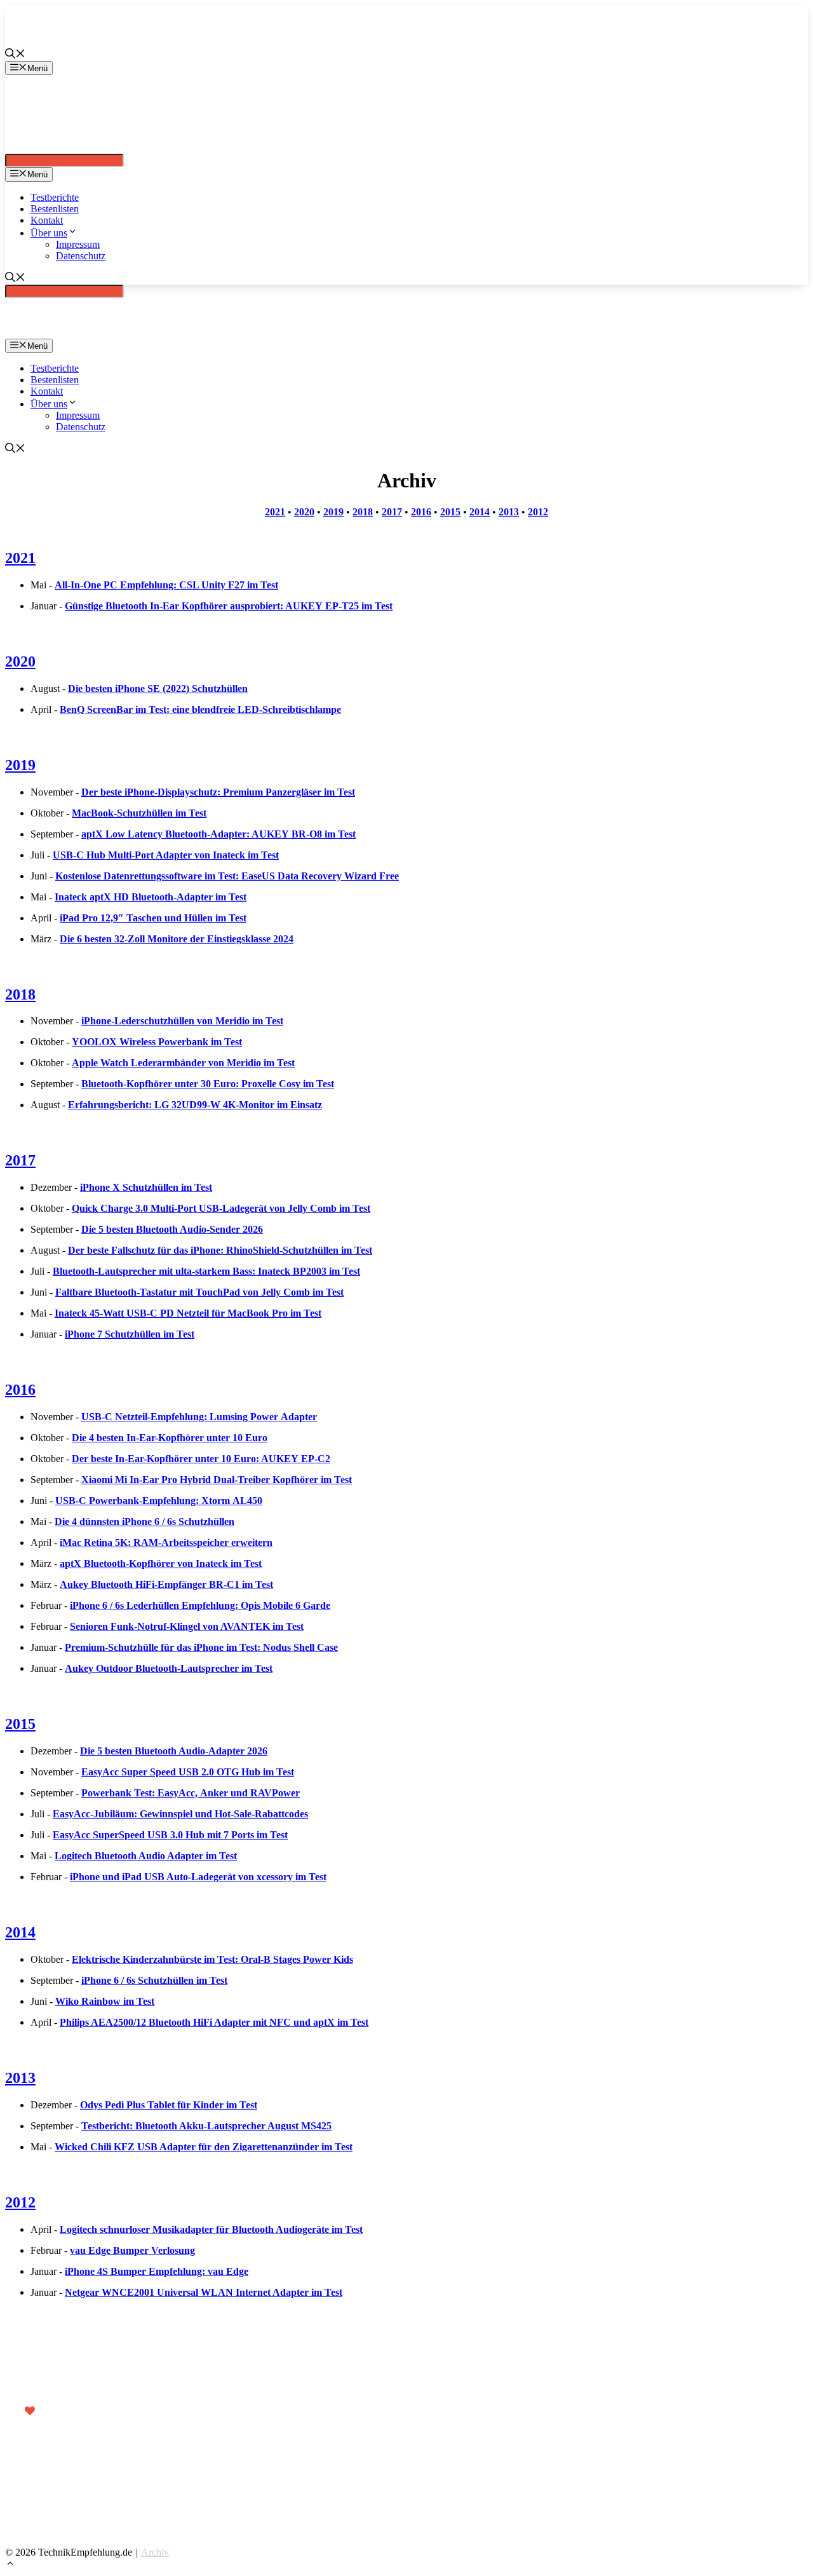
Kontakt (47, 220)
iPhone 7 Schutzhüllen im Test (130, 1334)
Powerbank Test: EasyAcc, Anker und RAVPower (191, 1793)
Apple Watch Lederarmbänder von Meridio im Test (183, 1063)
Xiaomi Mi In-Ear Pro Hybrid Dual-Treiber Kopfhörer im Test (217, 1480)
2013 (509, 512)
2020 (304, 512)
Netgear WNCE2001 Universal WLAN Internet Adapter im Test (204, 2292)
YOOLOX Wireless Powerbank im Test (157, 1042)
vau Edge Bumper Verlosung (132, 2250)
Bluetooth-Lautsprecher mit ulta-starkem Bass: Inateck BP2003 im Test (206, 1271)
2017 (392, 512)
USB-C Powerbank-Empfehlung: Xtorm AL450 (159, 1501)
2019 (333, 512)
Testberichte (55, 197)
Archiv (155, 2552)
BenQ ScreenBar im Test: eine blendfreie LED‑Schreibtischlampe (200, 709)
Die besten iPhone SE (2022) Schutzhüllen (158, 688)
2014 (480, 512)
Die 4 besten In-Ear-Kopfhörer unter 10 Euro (170, 1438)
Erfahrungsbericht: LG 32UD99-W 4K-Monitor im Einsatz (195, 1105)
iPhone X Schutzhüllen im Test (146, 1187)
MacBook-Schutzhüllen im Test (139, 813)
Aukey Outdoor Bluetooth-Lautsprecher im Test (169, 1668)
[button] (10, 2565)
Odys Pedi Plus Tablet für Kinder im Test (169, 2105)
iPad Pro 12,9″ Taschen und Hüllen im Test (153, 918)
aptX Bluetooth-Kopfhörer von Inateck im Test (161, 1563)
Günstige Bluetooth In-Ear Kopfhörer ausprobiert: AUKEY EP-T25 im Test (229, 606)
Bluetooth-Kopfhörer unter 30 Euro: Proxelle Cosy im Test (208, 1084)
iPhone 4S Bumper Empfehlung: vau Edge (157, 2271)
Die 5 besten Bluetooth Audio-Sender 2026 (172, 1229)
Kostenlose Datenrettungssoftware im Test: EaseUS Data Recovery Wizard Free (227, 876)
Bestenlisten (55, 209)
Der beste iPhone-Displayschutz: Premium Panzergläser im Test (218, 792)
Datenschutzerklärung (102, 2513)
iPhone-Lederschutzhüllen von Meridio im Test (182, 1021)
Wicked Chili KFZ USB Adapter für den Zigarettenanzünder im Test (204, 2147)
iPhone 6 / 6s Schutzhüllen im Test (154, 1980)
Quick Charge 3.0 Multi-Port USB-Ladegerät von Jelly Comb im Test (221, 1208)
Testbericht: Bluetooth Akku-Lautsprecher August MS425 (206, 2126)
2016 (421, 512)
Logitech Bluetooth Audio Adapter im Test (146, 1856)
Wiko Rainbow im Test (105, 2001)
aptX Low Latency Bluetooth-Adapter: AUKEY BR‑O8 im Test (218, 834)
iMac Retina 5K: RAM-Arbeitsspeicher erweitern (166, 1542)
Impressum (78, 244)
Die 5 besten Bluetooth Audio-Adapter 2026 (174, 1751)
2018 (363, 512)
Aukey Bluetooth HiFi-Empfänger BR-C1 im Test (166, 1584)
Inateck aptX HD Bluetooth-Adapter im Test (151, 897)
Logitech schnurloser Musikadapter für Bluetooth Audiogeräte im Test (211, 2229)
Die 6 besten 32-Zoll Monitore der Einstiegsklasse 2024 (177, 939)
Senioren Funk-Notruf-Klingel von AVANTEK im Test (187, 1626)
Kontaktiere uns (92, 2478)
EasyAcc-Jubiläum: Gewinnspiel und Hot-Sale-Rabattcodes (180, 1814)
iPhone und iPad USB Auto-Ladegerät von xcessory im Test (198, 1877)
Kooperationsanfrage (101, 2496)
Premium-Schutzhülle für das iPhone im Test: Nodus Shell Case (201, 1647)
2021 (275, 512)
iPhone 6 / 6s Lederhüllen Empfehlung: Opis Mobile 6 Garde (200, 1605)
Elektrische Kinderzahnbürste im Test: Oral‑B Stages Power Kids (212, 1959)
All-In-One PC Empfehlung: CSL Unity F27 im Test (166, 585)
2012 (538, 512)
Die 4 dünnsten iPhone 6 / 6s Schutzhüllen (144, 1522)
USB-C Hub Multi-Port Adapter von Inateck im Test (166, 855)
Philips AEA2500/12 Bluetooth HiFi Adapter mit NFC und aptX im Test (214, 2022)
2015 (450, 512)
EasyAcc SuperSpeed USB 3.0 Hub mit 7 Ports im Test (170, 1835)
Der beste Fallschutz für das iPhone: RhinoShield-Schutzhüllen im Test (220, 1250)
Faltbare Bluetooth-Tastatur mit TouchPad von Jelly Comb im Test (199, 1292)
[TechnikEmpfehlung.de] (27, 148)
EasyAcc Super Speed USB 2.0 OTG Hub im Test (188, 1772)
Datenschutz (81, 256)
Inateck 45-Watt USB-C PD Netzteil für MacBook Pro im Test (188, 1313)
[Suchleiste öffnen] (15, 55)
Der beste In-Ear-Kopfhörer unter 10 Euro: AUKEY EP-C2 (201, 1459)
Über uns (49, 233)
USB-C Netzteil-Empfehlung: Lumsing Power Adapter (199, 1417)
